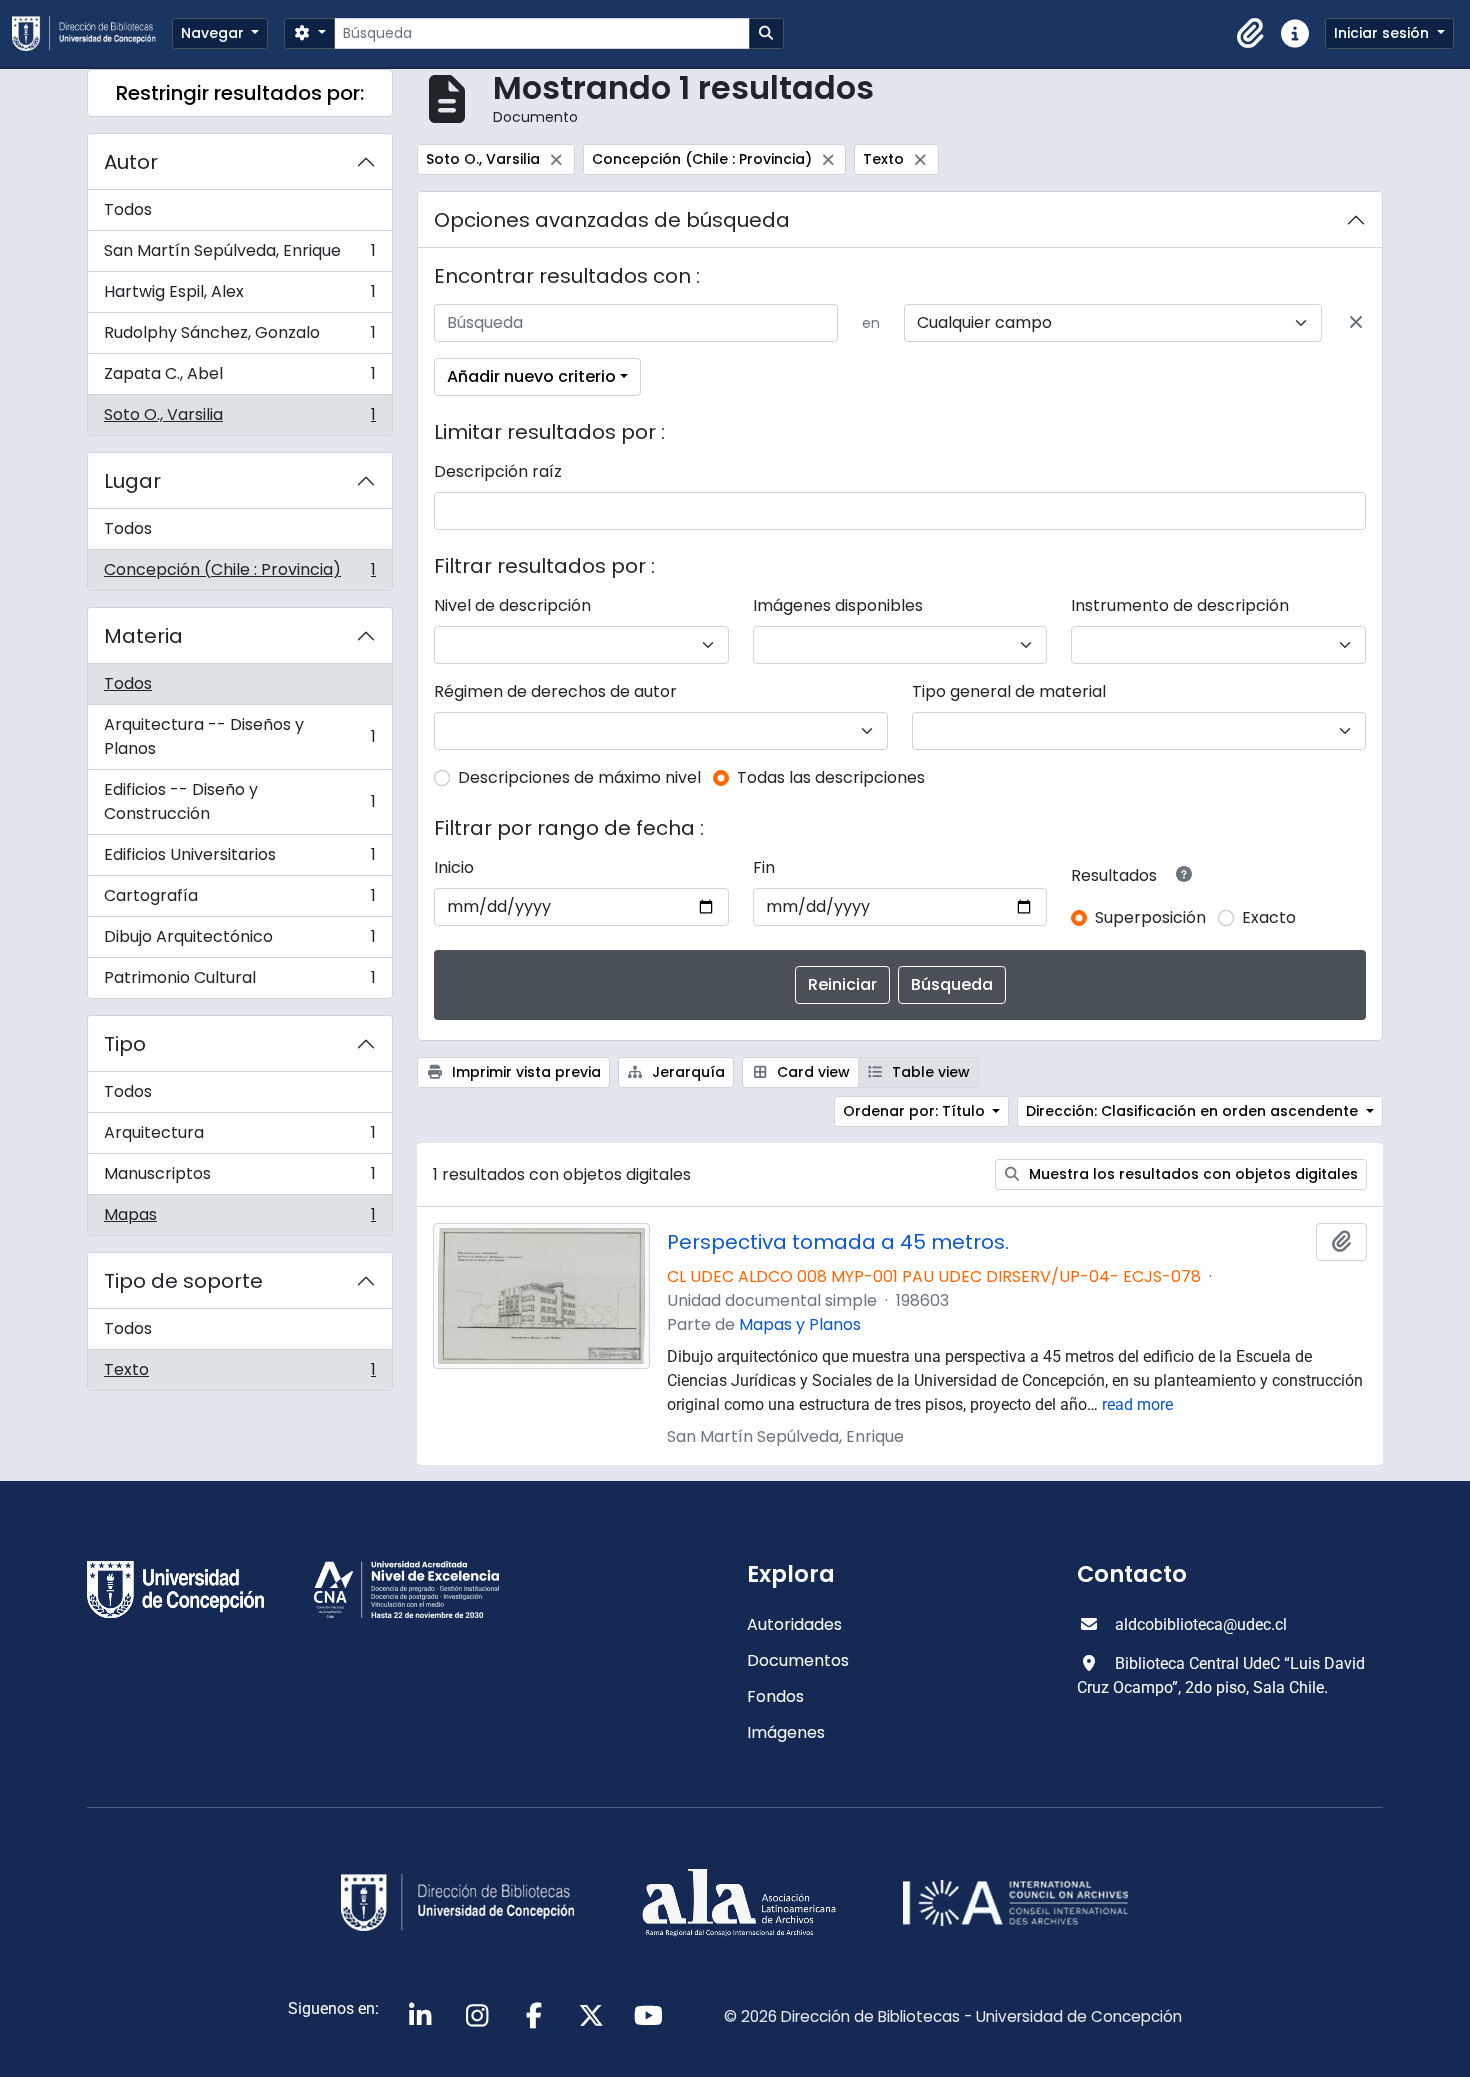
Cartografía (239, 900)
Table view (929, 1072)
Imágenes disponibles (838, 605)
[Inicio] (92, 33)
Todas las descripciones (831, 777)
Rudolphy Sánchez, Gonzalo (239, 337)
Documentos (798, 1660)
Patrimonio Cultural (239, 982)
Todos (128, 209)
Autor (131, 162)
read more (1137, 1404)
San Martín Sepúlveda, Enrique (239, 255)
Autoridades (794, 1624)
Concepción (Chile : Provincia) (239, 574)
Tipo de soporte (183, 1281)
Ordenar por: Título (916, 1111)
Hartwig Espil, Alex (239, 296)
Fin (764, 867)
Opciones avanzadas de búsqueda (612, 220)
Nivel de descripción (512, 605)
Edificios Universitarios (239, 859)
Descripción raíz (498, 471)
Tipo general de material (1009, 691)
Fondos (775, 1696)
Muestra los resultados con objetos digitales (1191, 1174)
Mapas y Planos (800, 1324)
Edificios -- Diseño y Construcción (239, 801)
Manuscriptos (239, 1178)
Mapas (239, 1219)
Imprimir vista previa (524, 1072)
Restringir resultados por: (240, 93)
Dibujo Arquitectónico (239, 941)
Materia (143, 636)
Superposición (1150, 917)
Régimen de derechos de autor (555, 691)
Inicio (454, 867)
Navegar (214, 33)
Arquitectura (239, 1137)
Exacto (1269, 917)
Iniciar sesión (1383, 33)
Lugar (132, 481)
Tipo (125, 1044)
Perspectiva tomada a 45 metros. (838, 1242)
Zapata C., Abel (239, 378)
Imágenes (786, 1732)
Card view (811, 1072)
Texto (239, 1374)
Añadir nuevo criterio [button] (531, 376)
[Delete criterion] (1356, 323)
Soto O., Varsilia (239, 419)
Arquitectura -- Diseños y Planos (239, 736)
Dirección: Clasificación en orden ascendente (1194, 1111)
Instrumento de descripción (1180, 605)
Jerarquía (686, 1072)
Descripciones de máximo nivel (579, 777)
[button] (1251, 34)
